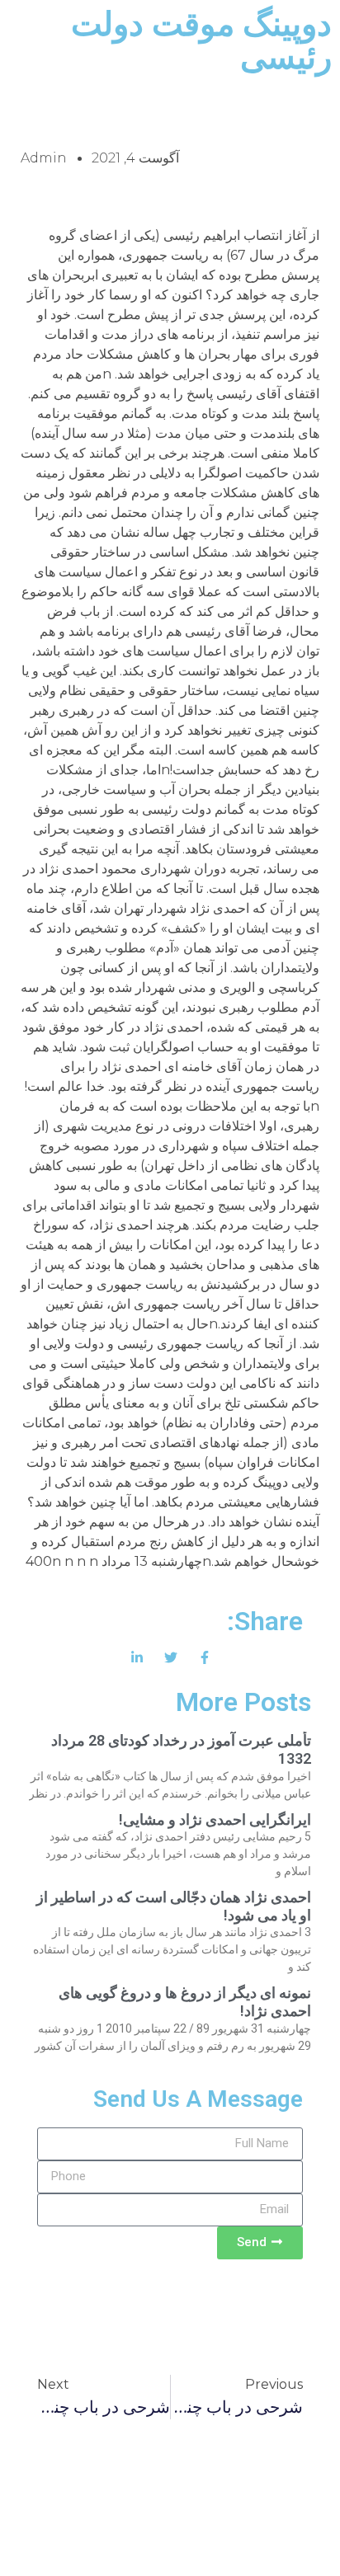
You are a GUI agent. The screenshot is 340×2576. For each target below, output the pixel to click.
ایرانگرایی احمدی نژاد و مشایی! (215, 1819)
